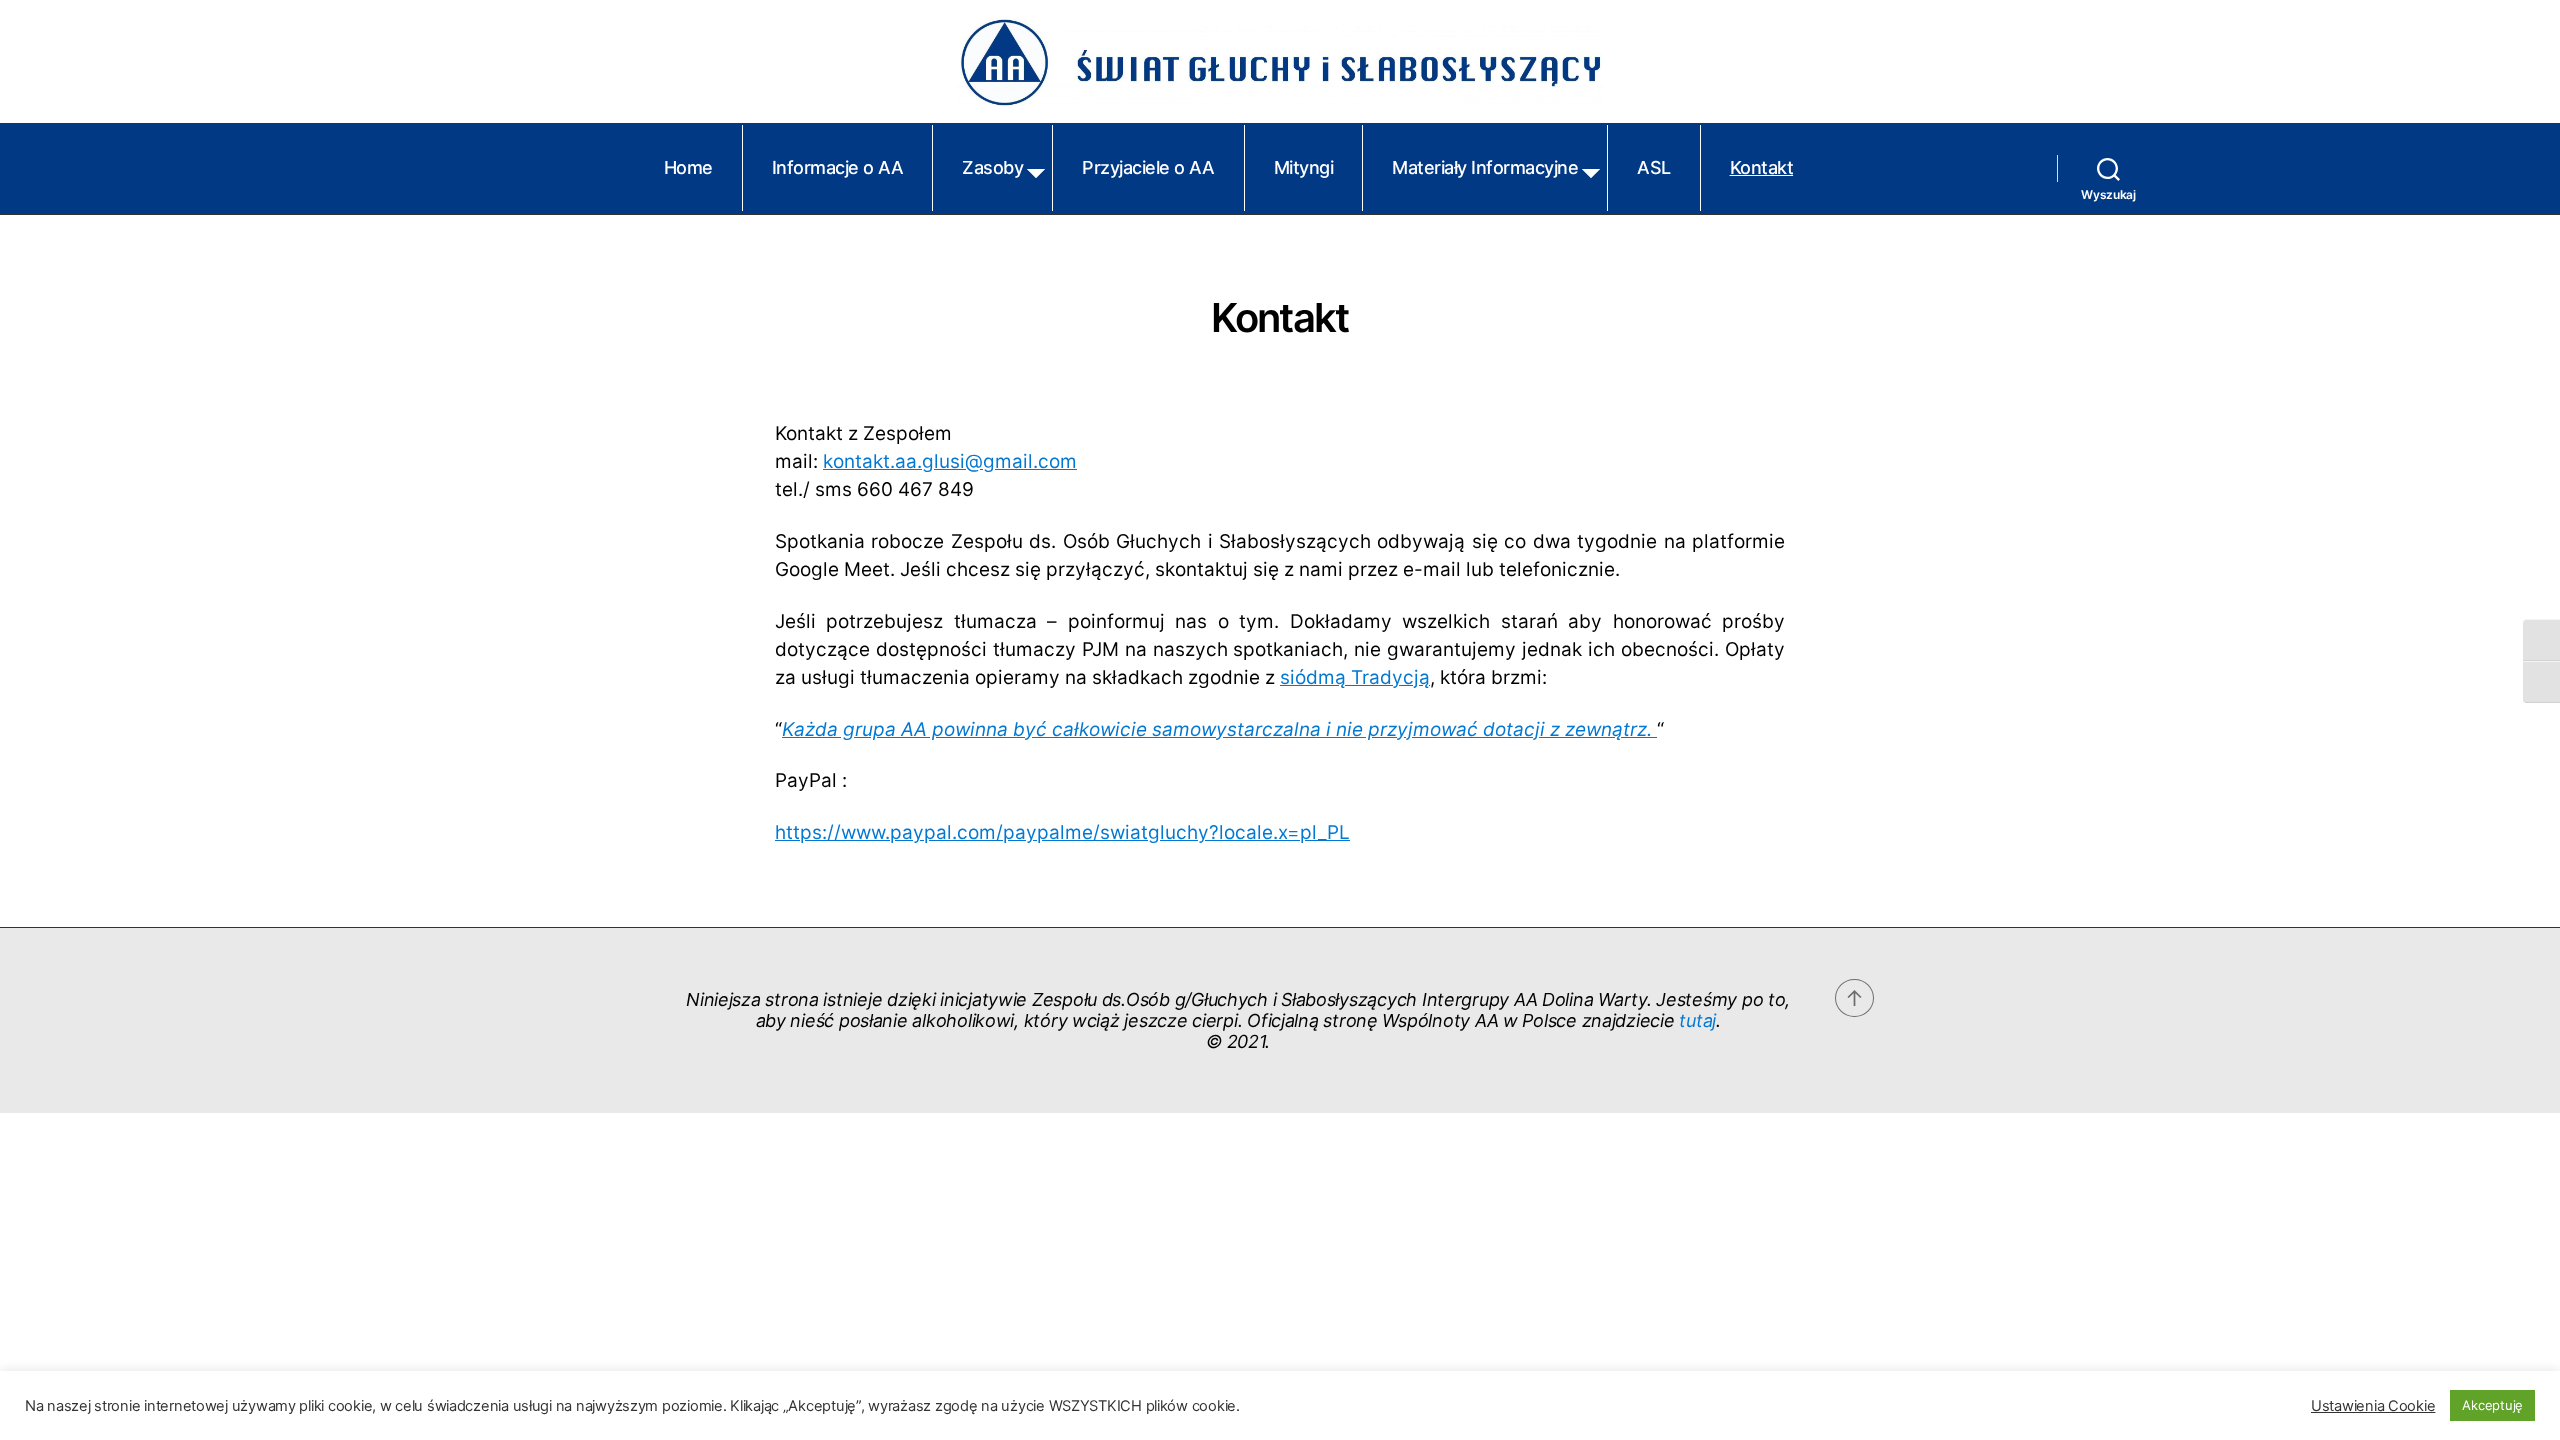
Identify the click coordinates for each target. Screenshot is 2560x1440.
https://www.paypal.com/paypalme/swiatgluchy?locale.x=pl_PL (1062, 832)
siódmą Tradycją (1355, 677)
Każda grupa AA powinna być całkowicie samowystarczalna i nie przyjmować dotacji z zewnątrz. (1219, 729)
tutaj (1697, 1020)
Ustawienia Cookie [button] (2373, 1406)
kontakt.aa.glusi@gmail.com (950, 461)
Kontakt (1762, 167)
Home (688, 167)
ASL (1654, 167)
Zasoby (992, 167)
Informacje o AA (838, 167)
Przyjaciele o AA (1148, 167)
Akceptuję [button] (2492, 1405)
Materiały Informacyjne (1485, 167)
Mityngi (1304, 167)
